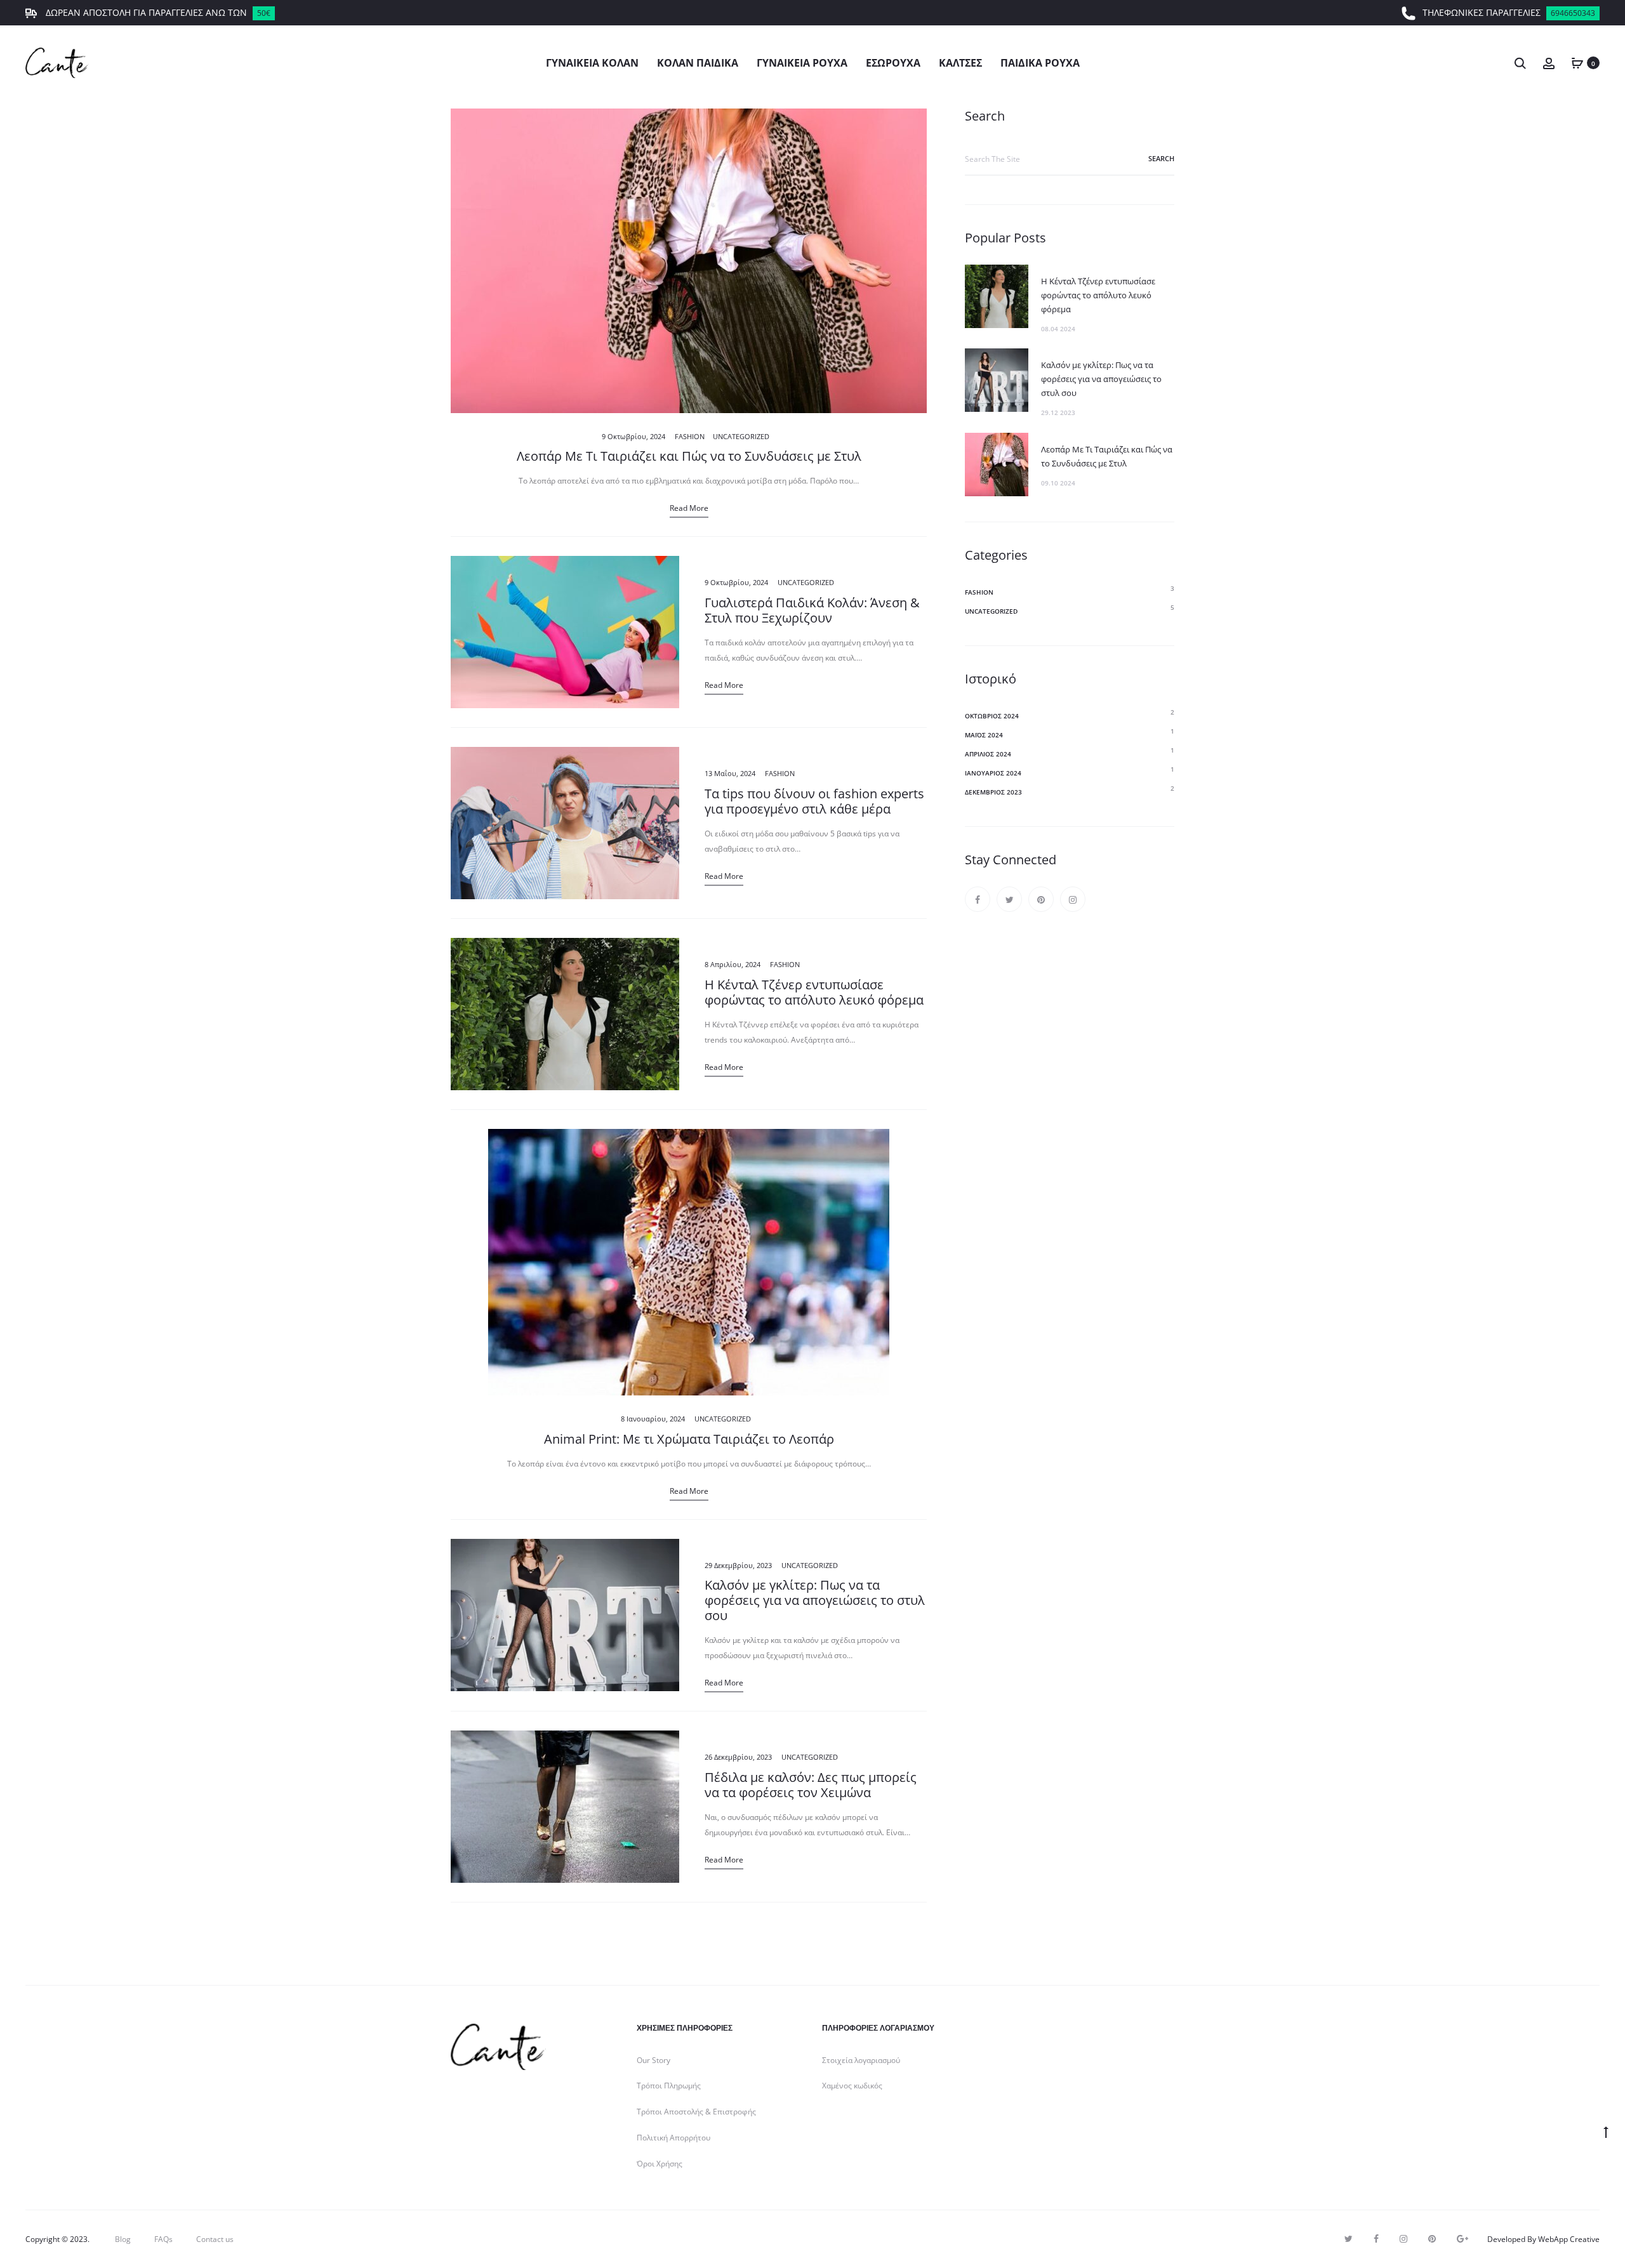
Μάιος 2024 (984, 735)
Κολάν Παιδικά (698, 63)
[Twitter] (1009, 899)
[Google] (1462, 2239)
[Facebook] (978, 899)
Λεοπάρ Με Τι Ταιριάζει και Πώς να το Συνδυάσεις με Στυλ (689, 456)
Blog (123, 2239)
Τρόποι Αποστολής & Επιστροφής (696, 2112)
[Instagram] (1073, 899)
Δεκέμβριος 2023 (993, 792)
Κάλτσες (960, 63)
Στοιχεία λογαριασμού (861, 2060)
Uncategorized (741, 436)
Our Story (653, 2060)
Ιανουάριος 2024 (993, 773)
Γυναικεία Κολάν (592, 63)
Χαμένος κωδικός (852, 2086)
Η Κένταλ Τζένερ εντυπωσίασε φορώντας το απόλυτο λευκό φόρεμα (814, 992)
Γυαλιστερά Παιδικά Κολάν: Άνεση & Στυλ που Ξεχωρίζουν (812, 610)
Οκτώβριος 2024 (992, 716)
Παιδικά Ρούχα (1040, 63)
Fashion (690, 436)
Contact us (215, 2239)
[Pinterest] (1041, 899)
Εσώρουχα (893, 63)
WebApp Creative (1569, 2239)
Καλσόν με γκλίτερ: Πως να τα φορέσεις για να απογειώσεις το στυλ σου (815, 1600)
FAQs (163, 2239)
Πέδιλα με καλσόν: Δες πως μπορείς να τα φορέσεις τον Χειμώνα (811, 1785)
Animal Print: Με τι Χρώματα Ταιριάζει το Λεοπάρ (689, 1439)
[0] (1577, 63)
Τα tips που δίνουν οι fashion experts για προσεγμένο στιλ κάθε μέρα (814, 801)
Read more (689, 508)
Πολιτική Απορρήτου (673, 2138)
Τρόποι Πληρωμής (669, 2086)
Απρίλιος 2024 (988, 754)
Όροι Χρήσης (660, 2164)
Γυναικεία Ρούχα (802, 63)
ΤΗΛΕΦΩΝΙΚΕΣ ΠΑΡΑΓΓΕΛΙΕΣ (1509, 12)
